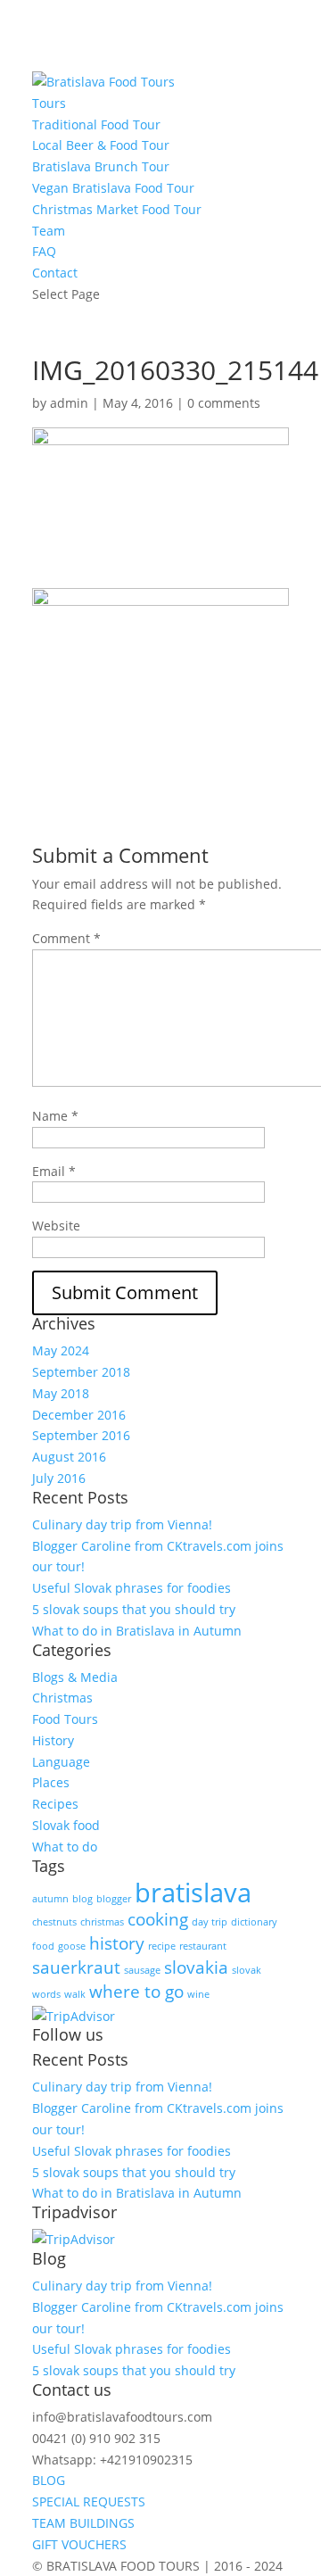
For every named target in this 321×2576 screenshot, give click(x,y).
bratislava (193, 1893)
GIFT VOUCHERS (79, 2544)
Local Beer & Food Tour (101, 145)
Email (54, 1171)
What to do (65, 1847)
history (117, 1943)
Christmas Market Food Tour (117, 209)
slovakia (196, 1967)
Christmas (62, 1698)
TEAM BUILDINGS (83, 2523)
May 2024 (61, 1350)
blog (82, 1899)
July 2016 (59, 1478)
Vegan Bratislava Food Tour (113, 188)
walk (75, 1994)
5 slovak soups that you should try (134, 1609)
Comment (66, 938)
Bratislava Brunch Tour (101, 166)
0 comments (224, 403)
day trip (210, 1922)
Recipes (55, 1804)
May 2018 (61, 1393)
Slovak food (66, 1825)
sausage (142, 1970)
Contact (55, 273)
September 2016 (81, 1435)
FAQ (44, 251)
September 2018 (81, 1372)
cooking (158, 1919)
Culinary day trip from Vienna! (122, 1524)
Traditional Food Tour (96, 124)
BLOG (49, 2480)
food (43, 1946)
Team (49, 231)
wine (198, 1994)
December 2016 (79, 1415)
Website (56, 1226)
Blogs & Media (75, 1677)
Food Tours (65, 1719)
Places (51, 1782)
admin (69, 403)
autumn (50, 1899)
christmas (102, 1922)
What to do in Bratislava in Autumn (137, 1631)
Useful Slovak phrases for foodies (132, 1588)
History (53, 1740)
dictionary (254, 1922)
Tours (49, 103)
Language (61, 1762)
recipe (162, 1946)
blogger (114, 1899)
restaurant (203, 1946)
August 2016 (69, 1457)
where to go (136, 1992)
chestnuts (54, 1922)
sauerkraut (76, 1967)
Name (55, 1116)
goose (72, 1946)
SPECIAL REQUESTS (89, 2501)
